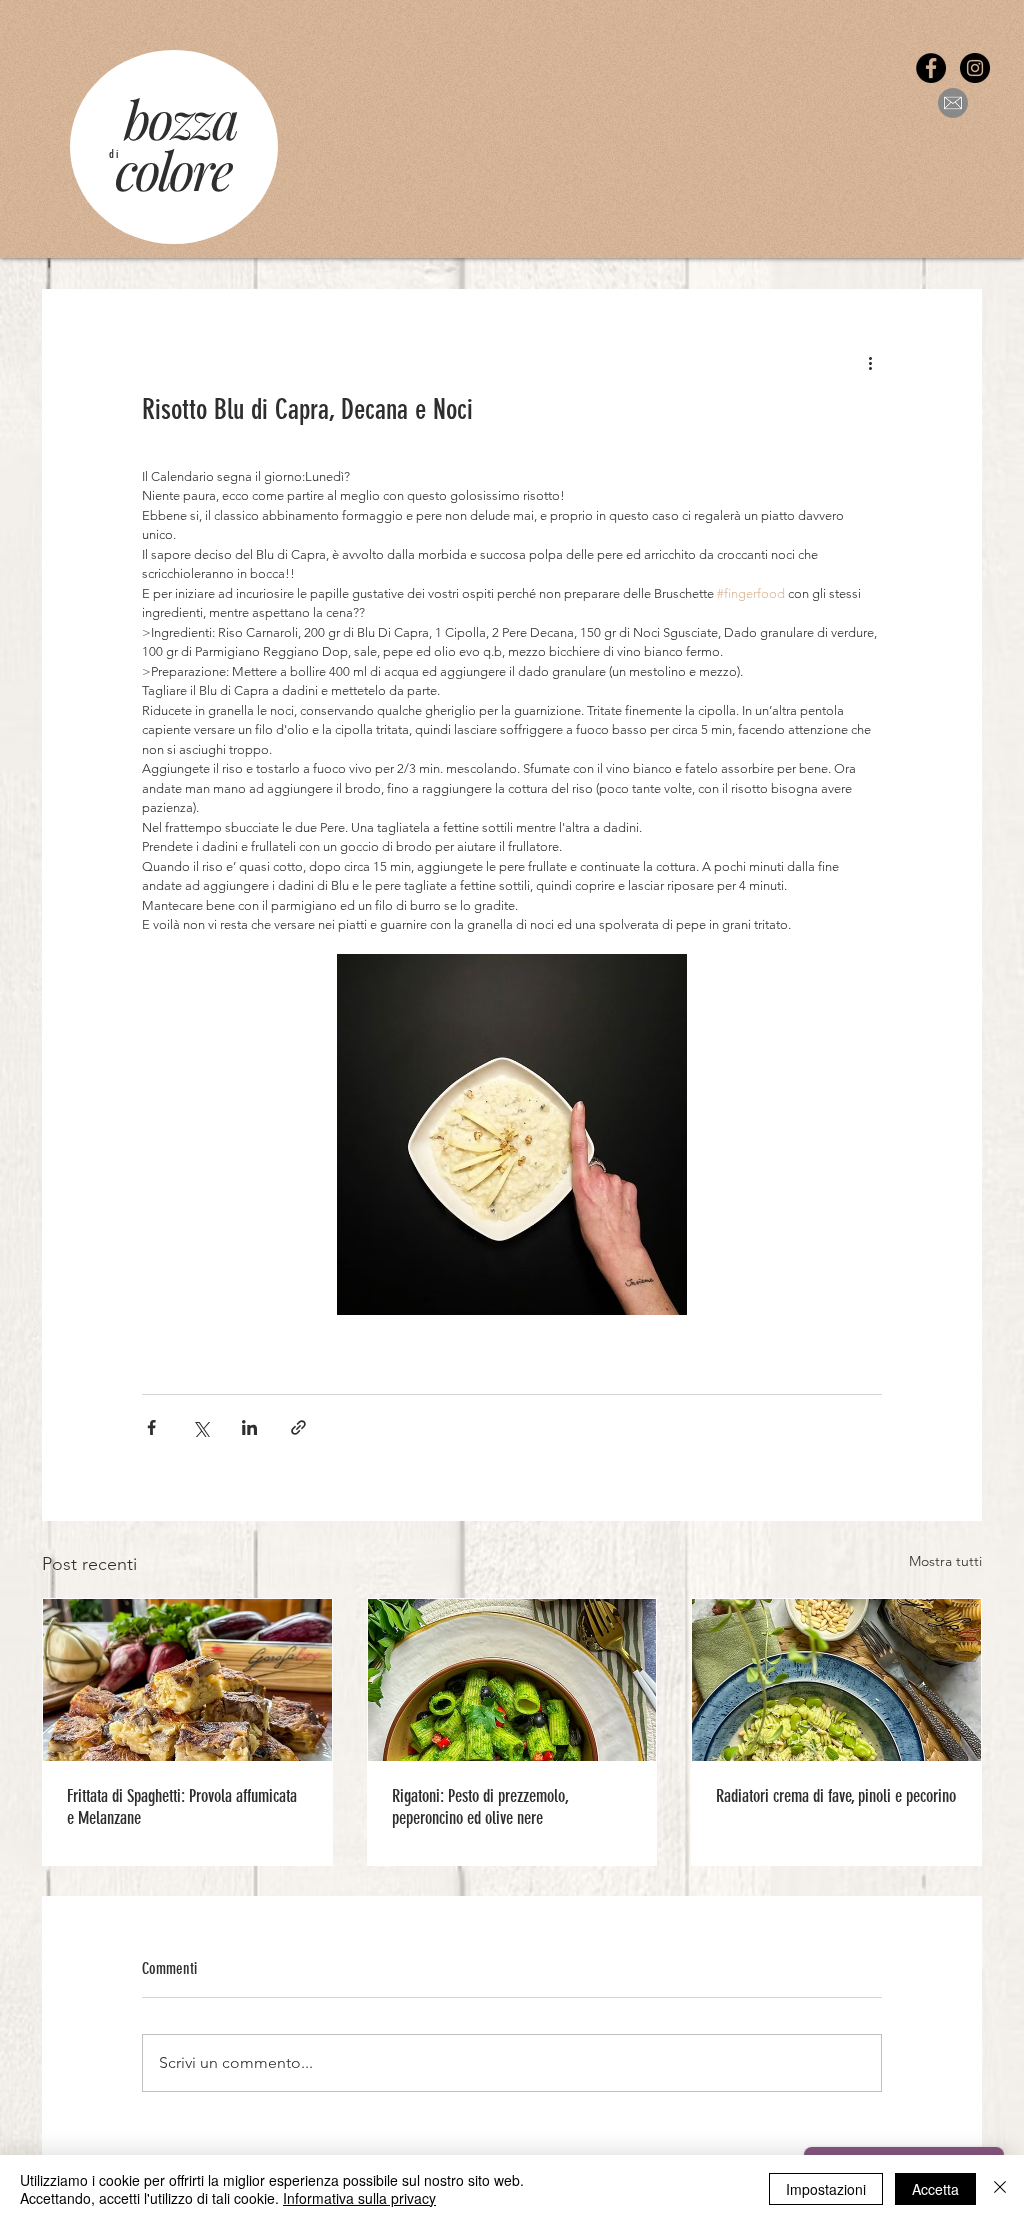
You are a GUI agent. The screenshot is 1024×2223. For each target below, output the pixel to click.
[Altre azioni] (870, 362)
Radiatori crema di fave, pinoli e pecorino (836, 1796)
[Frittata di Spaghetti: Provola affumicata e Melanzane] (187, 1680)
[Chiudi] (1000, 2189)
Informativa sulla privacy (359, 2198)
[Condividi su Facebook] (151, 1427)
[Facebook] (931, 68)
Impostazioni (826, 2189)
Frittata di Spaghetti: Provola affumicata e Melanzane (182, 1807)
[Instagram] (975, 68)
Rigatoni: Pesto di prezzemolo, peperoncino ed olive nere (480, 1807)
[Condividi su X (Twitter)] (200, 1427)
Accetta (935, 2189)
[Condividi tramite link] (298, 1427)
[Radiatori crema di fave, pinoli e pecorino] (836, 1680)
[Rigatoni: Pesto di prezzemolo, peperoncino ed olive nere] (512, 1680)
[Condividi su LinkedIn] (249, 1427)
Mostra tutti (945, 1561)
